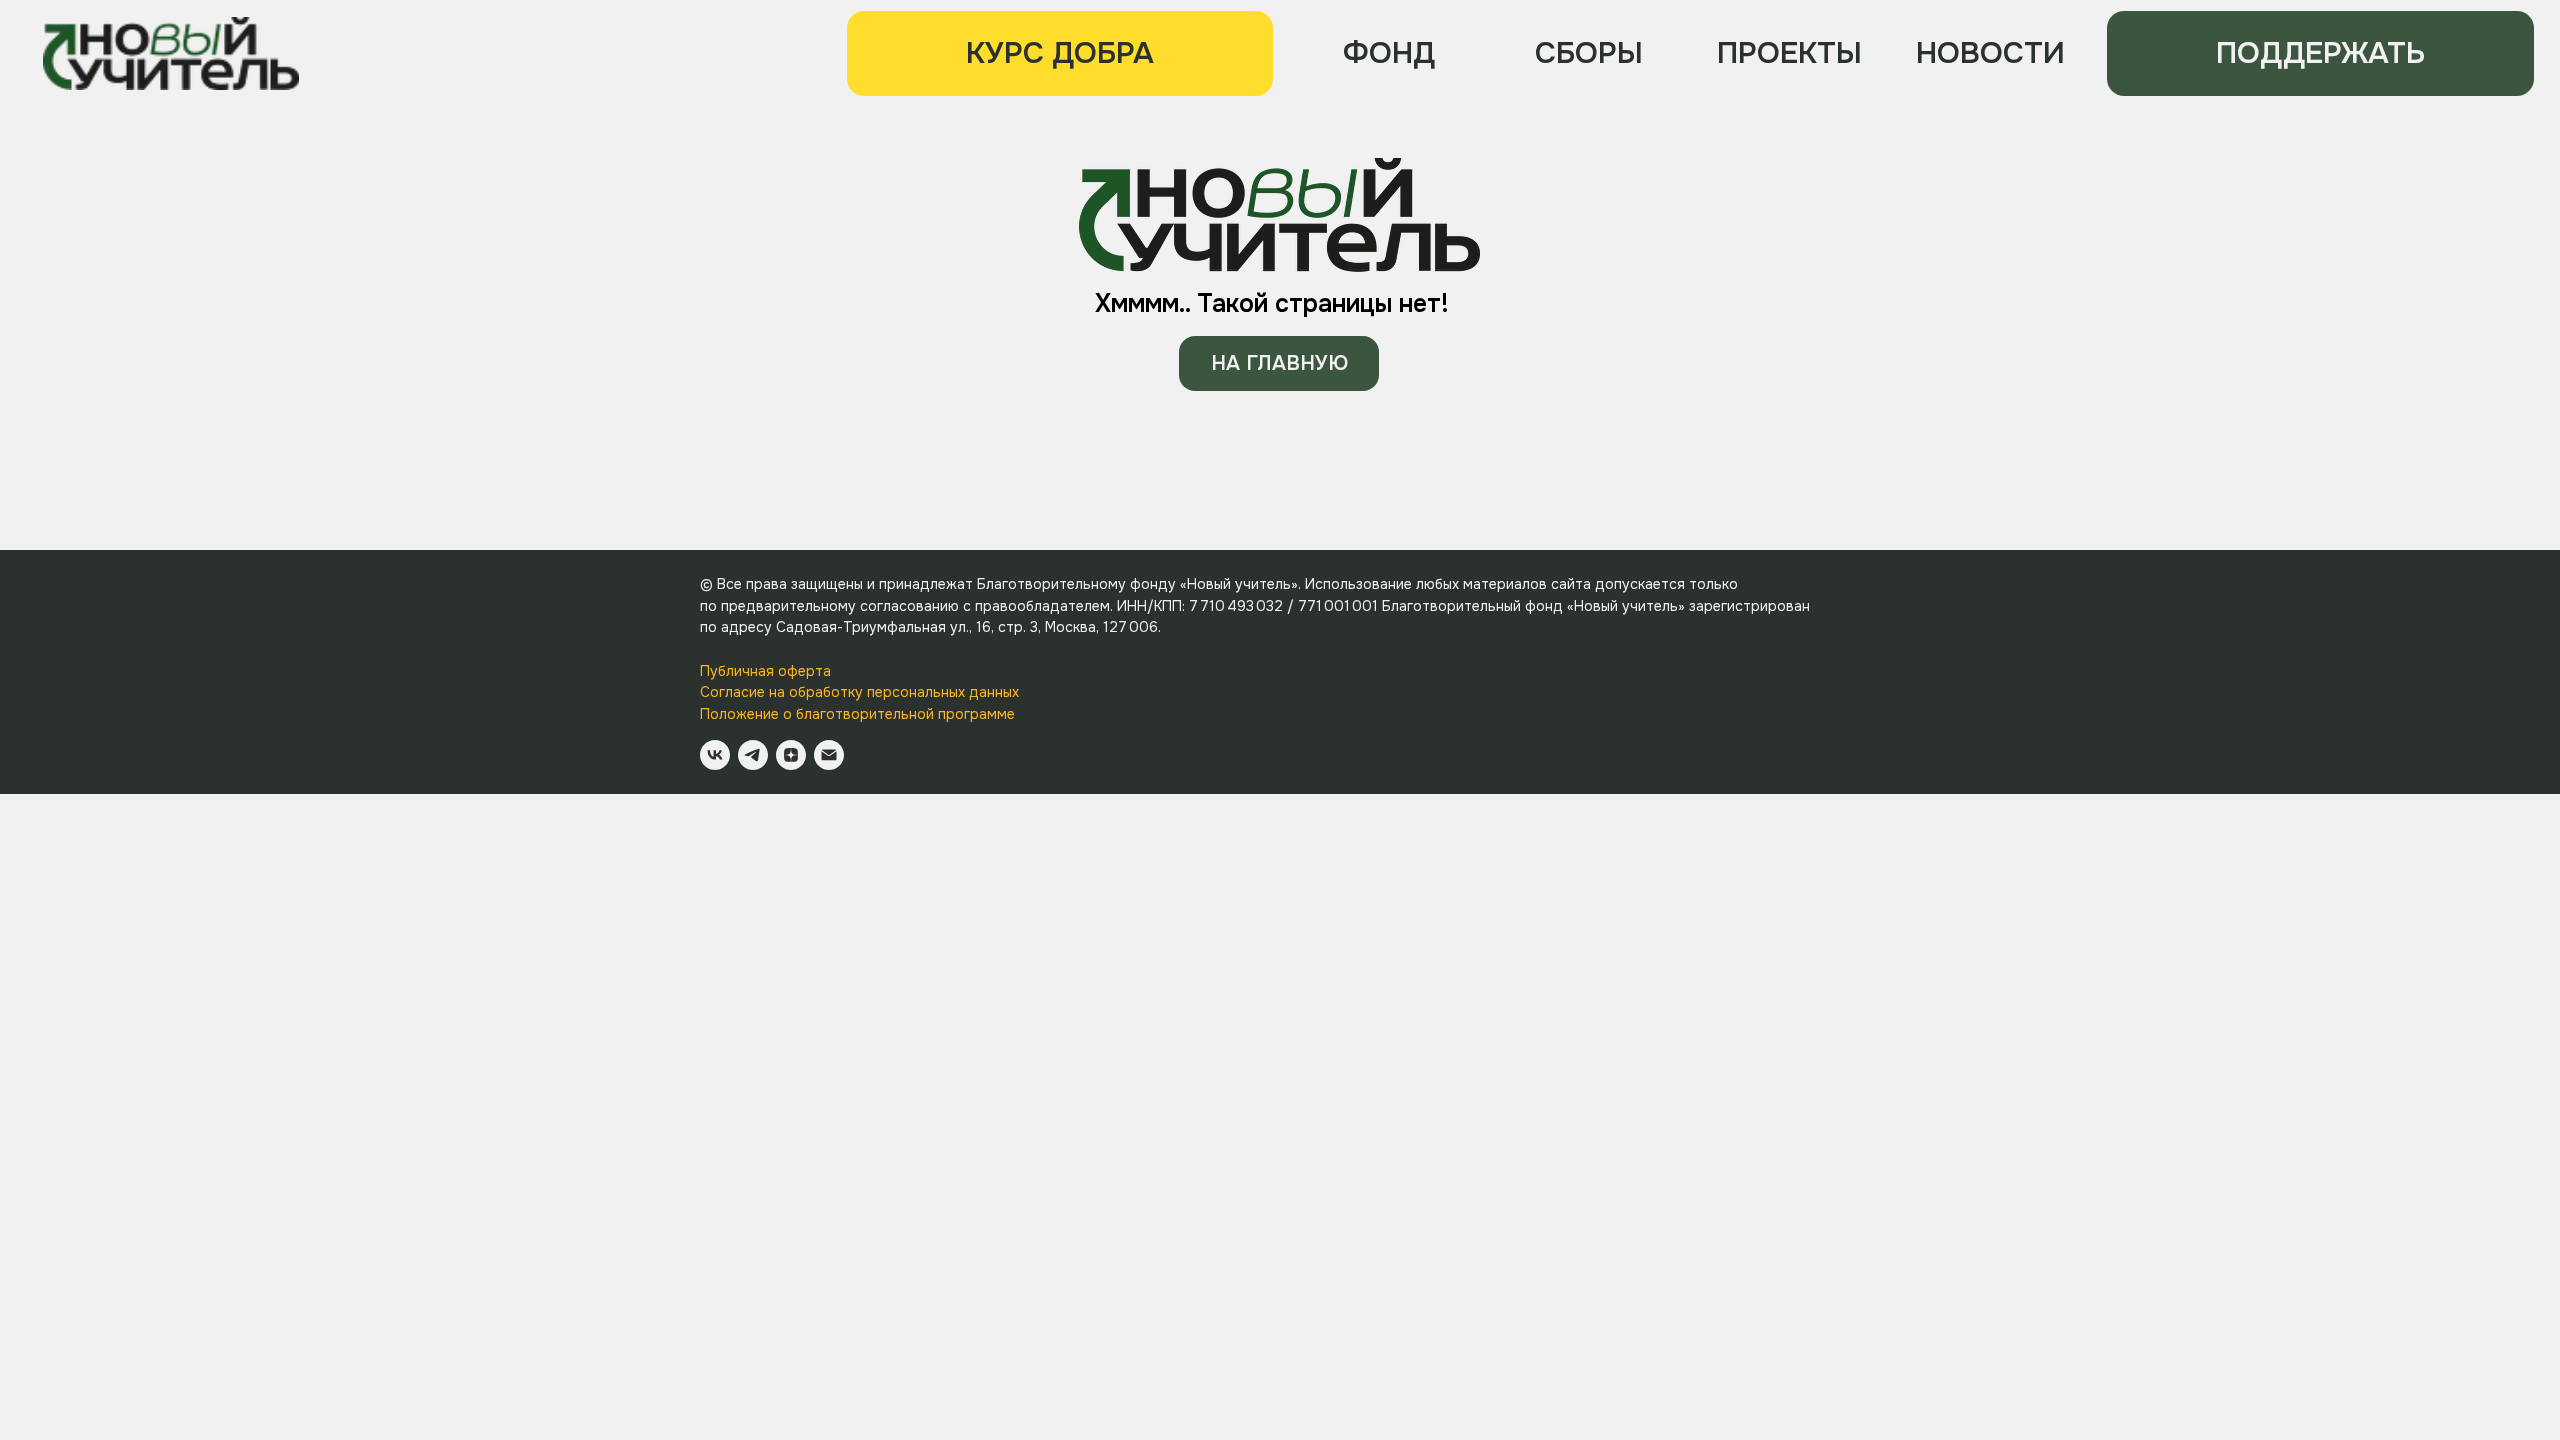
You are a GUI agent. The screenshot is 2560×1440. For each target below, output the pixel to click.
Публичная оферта (765, 671)
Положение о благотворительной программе (857, 714)
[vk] (715, 755)
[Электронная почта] (829, 755)
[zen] (791, 755)
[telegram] (753, 755)
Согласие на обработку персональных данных (859, 692)
